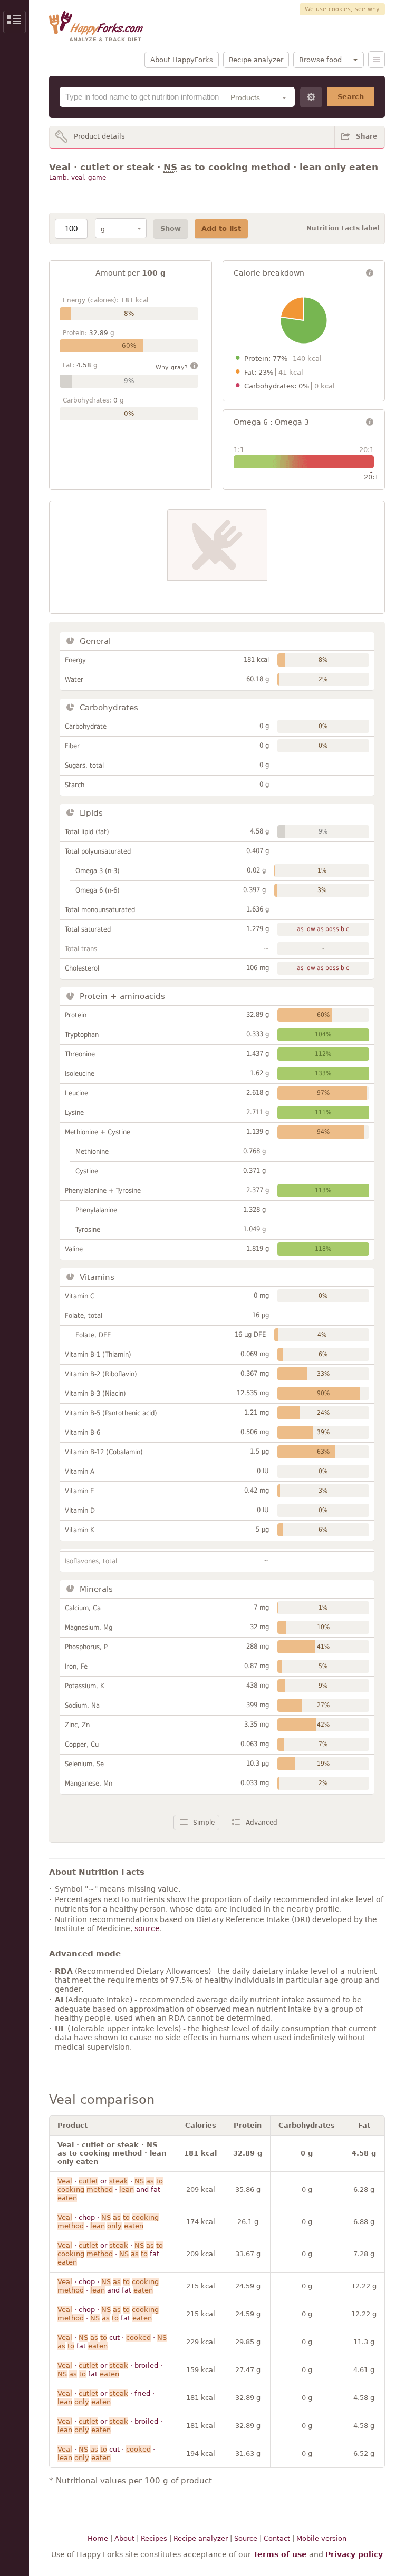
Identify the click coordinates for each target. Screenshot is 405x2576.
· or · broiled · (110, 2426)
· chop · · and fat (108, 2286)
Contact (277, 2538)
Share (367, 136)
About (124, 2538)
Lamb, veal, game (78, 178)
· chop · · (108, 2222)
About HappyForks (182, 60)
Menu (377, 60)
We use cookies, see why (342, 9)
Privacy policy (354, 2554)
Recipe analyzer (256, 60)
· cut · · (106, 2453)
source (147, 1928)
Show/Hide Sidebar (15, 22)
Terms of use (280, 2554)
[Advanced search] (311, 97)
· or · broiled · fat (110, 2370)
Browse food (320, 60)
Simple (204, 1823)
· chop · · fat (108, 2314)
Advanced (262, 1823)
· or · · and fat (110, 2190)
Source (246, 2538)
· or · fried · (106, 2398)
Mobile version (321, 2538)
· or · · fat (110, 2254)
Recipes (154, 2538)
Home (98, 2538)
